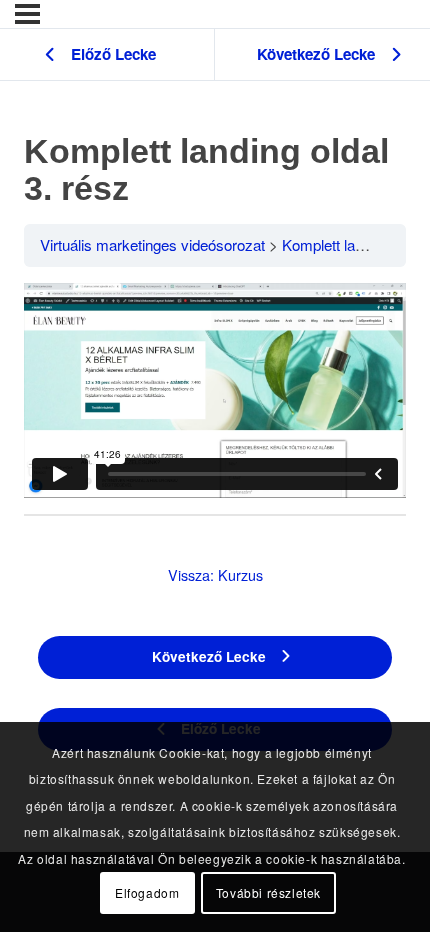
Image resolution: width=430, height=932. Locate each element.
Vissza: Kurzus (215, 574)
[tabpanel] (215, 390)
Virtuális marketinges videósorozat (152, 244)
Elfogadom (147, 892)
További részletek (268, 892)
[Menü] (27, 14)
